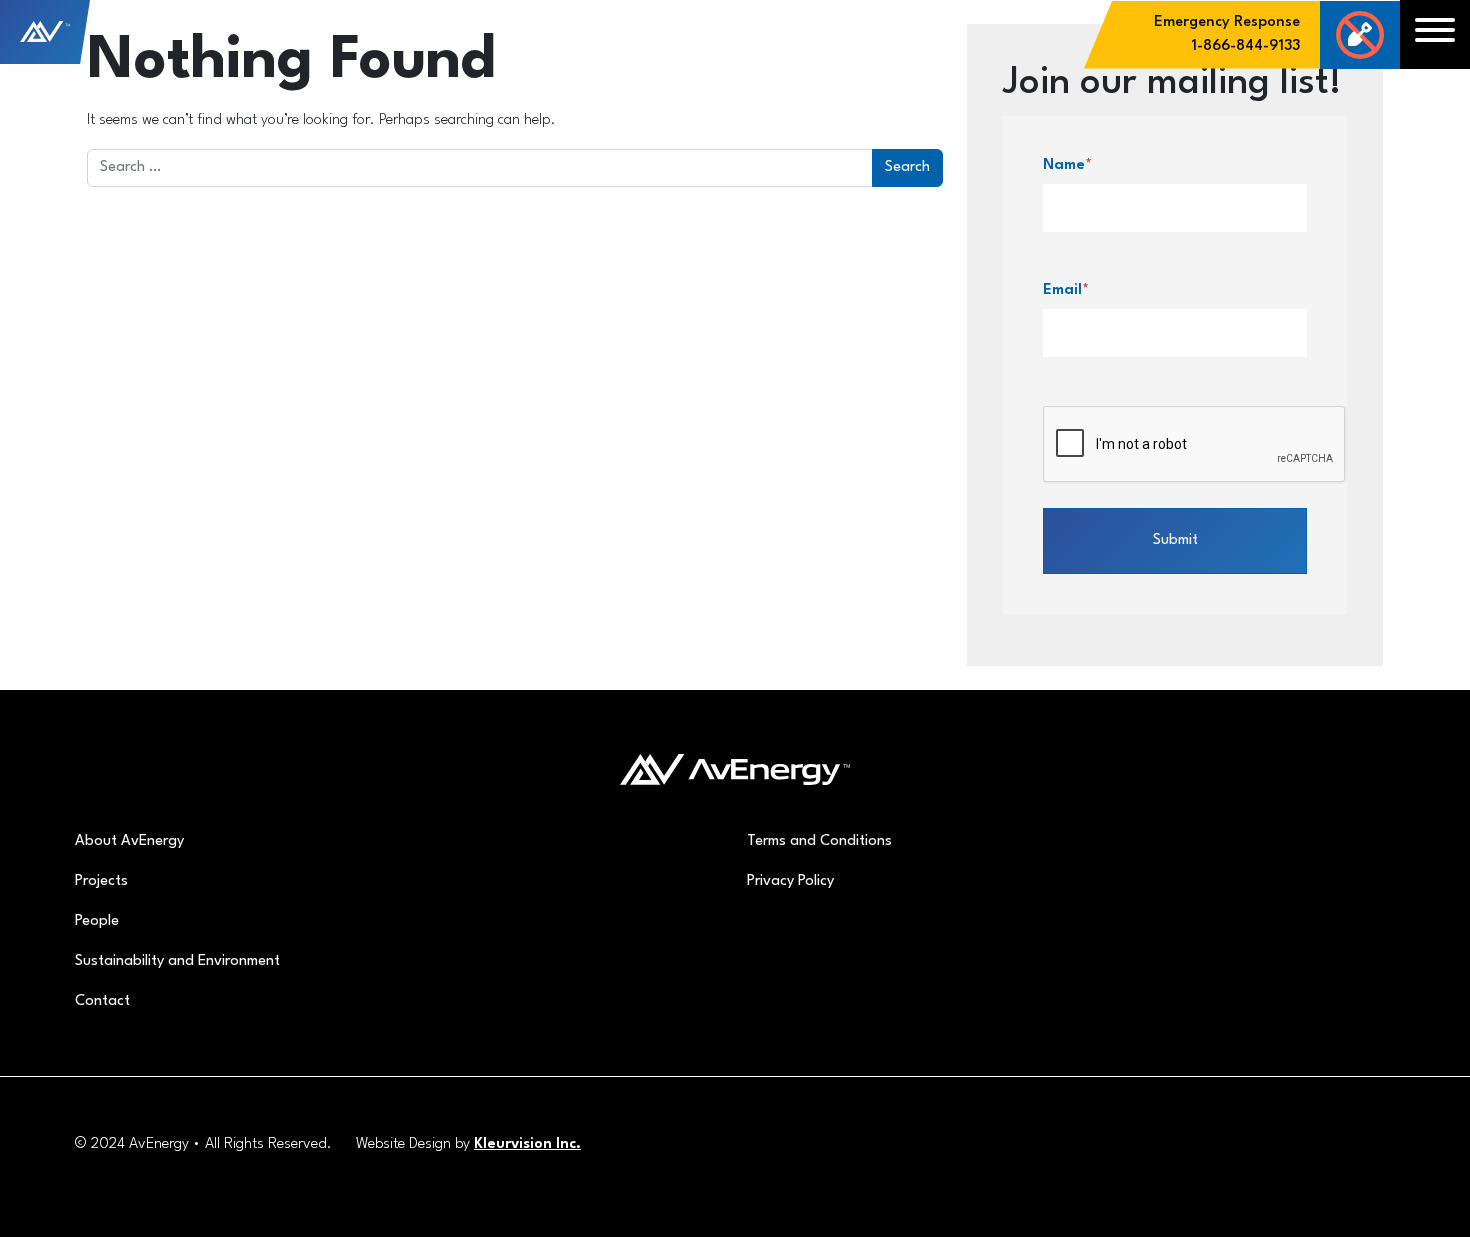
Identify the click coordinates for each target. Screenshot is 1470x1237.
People (97, 921)
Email (1066, 290)
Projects (101, 881)
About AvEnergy (129, 841)
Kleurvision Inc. (527, 1144)
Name (1067, 165)
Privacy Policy (790, 881)
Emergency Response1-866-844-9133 (1227, 34)
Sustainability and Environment (177, 961)
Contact (102, 1001)
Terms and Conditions (819, 841)
